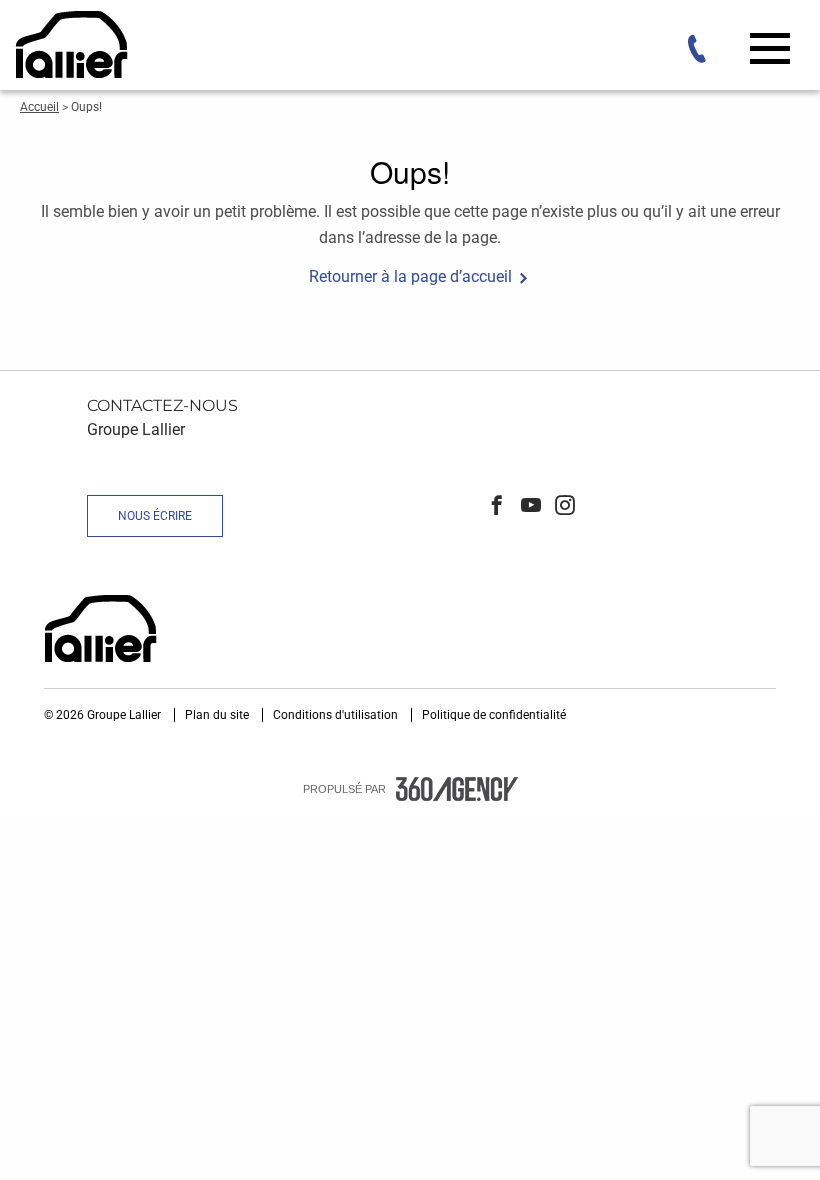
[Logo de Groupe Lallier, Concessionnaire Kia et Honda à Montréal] (74, 44)
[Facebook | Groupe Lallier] (497, 507)
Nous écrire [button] (155, 516)
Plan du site (218, 715)
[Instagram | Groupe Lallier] (565, 507)
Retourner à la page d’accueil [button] (410, 276)
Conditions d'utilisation (337, 715)
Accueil (39, 107)
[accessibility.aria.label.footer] (457, 789)
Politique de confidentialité (494, 715)
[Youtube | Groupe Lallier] (531, 507)
